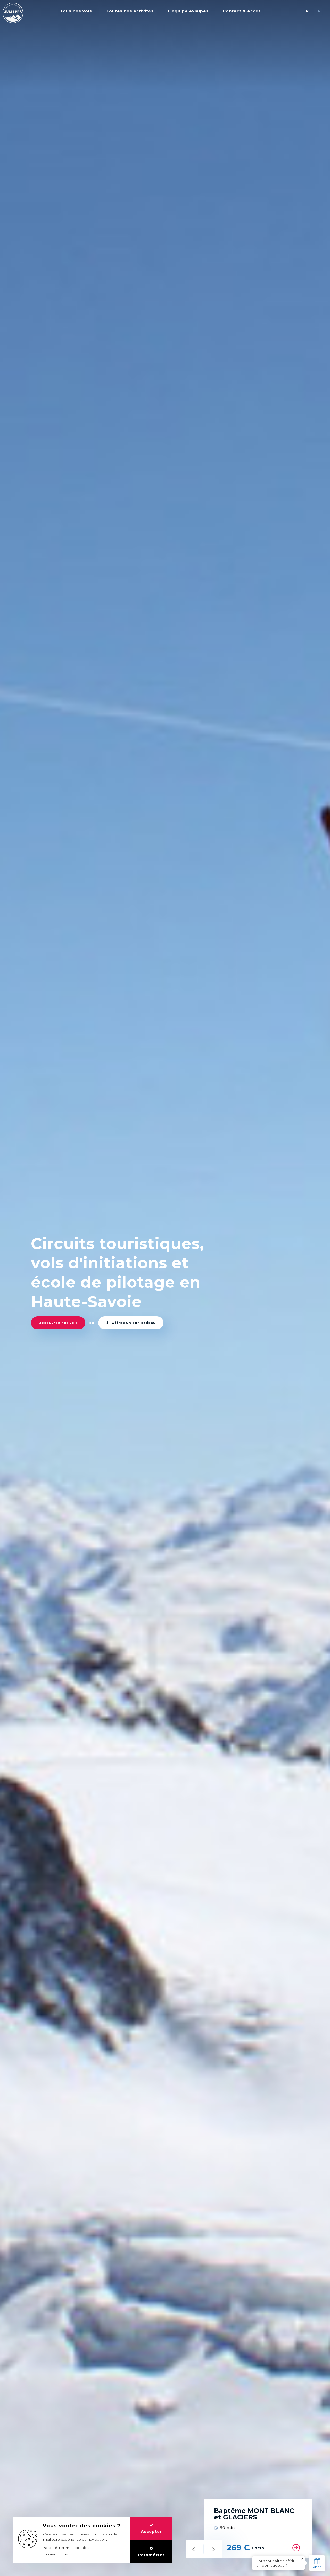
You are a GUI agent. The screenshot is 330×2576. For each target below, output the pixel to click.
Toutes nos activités (130, 11)
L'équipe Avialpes (188, 11)
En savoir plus (55, 2554)
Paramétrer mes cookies (66, 2548)
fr (306, 11)
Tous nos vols (76, 11)
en (318, 11)
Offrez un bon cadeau (133, 1323)
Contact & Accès (242, 11)
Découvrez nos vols (58, 1323)
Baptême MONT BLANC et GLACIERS (254, 2514)
